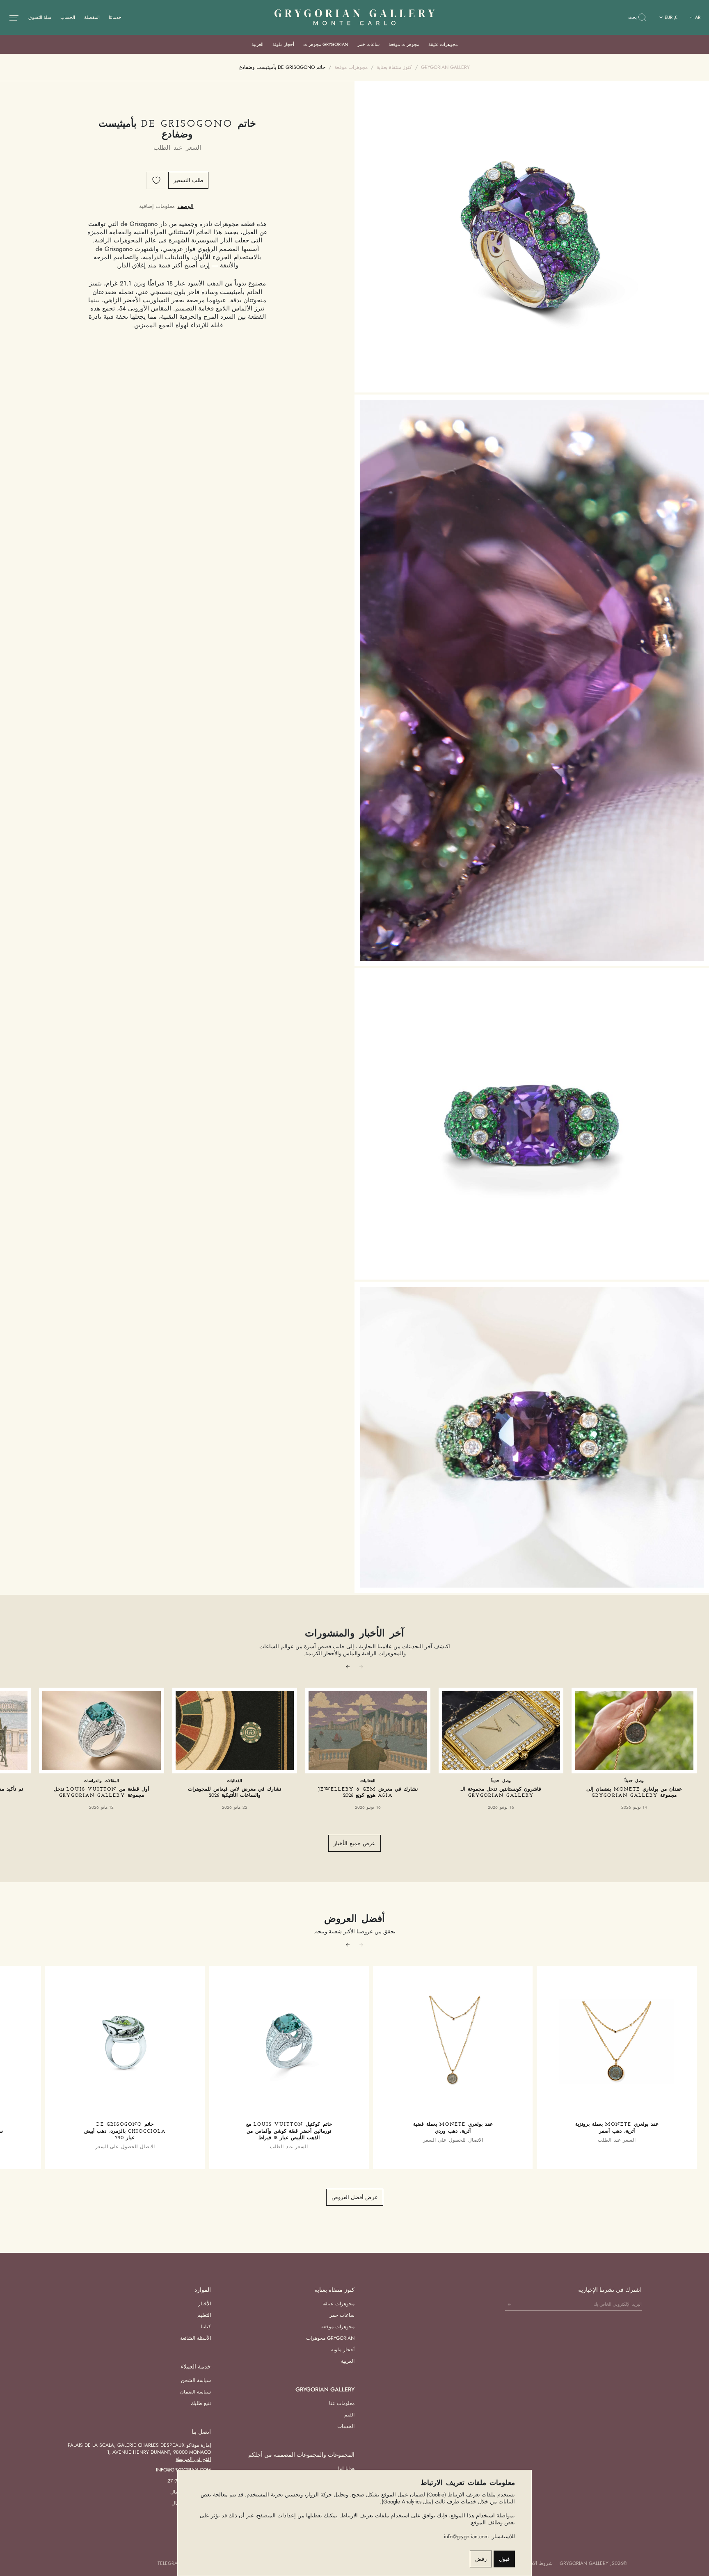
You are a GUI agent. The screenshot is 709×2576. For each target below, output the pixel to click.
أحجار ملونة (283, 44)
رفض (481, 2559)
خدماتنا (115, 17)
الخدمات (346, 2426)
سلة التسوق (40, 17)
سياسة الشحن (196, 2380)
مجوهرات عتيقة (443, 44)
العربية (257, 44)
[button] (348, 1666)
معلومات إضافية (157, 206)
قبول (504, 2559)
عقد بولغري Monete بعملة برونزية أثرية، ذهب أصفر (617, 2128)
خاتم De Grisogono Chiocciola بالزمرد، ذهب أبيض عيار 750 (125, 2131)
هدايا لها (346, 2469)
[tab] (186, 206)
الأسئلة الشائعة (196, 2338)
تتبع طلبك (201, 2403)
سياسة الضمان (196, 2392)
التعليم (204, 2315)
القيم (349, 2415)
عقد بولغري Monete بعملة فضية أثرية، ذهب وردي (453, 2128)
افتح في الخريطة (193, 2459)
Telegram (170, 2563)
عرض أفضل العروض (355, 2197)
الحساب (68, 17)
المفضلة (92, 17)
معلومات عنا (342, 2403)
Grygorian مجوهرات (326, 44)
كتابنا (206, 2327)
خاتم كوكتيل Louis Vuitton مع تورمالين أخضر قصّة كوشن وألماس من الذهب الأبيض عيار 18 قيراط (289, 2131)
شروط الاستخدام (535, 2563)
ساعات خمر (368, 44)
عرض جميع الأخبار (354, 1843)
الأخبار (205, 2304)
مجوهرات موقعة (404, 44)
